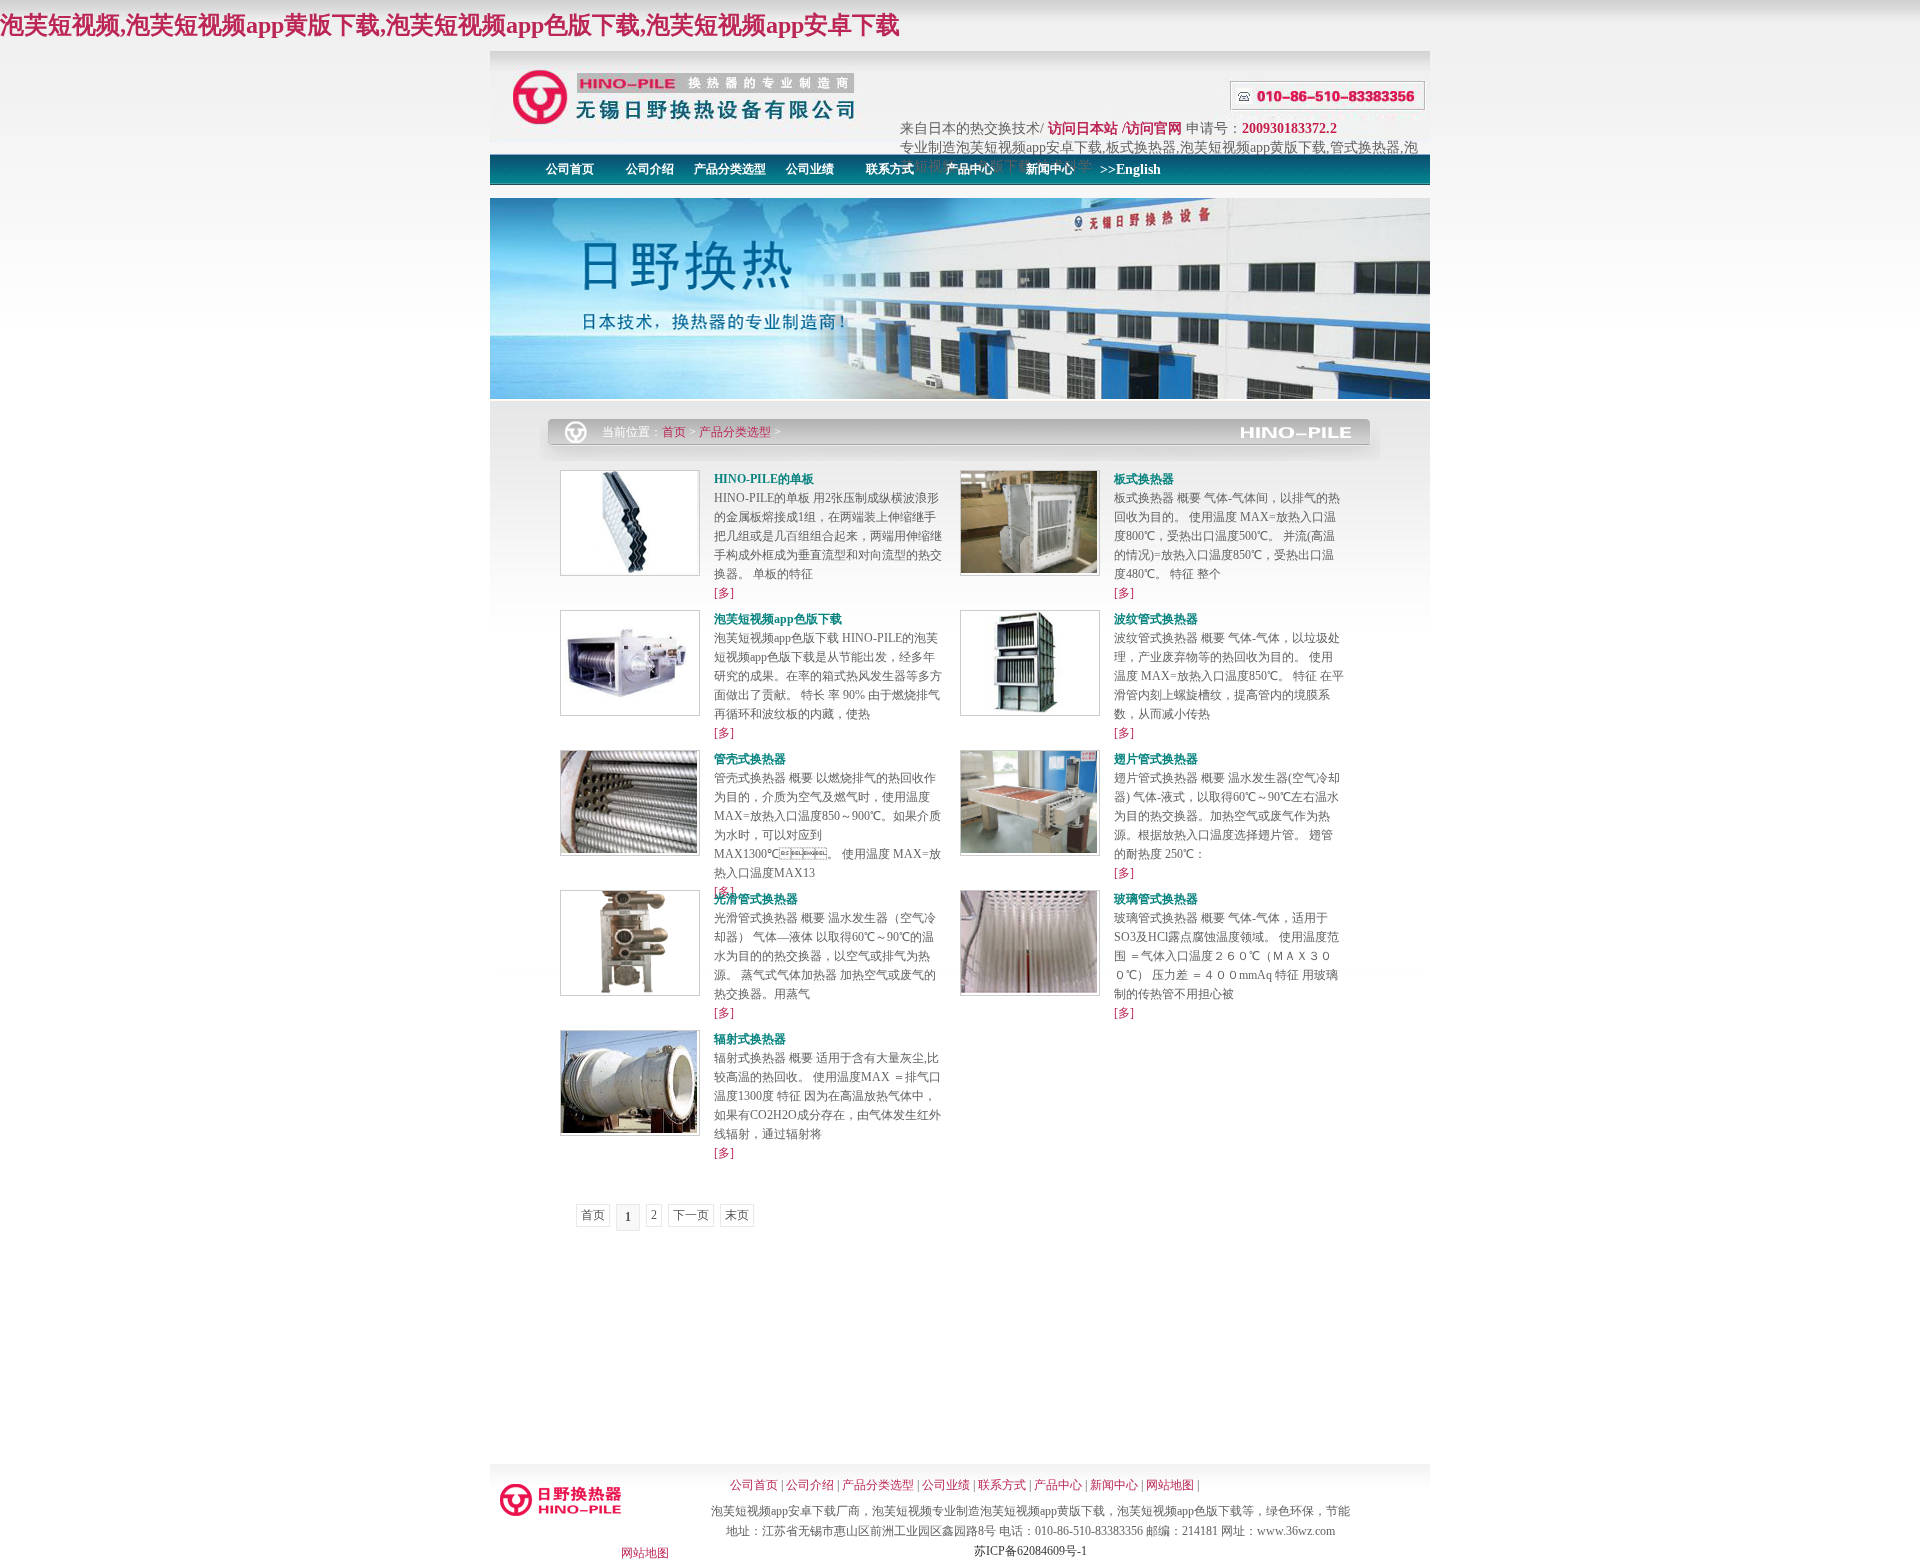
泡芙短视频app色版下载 (778, 619)
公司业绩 (810, 169)
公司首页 (570, 169)
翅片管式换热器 (1156, 759)
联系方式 (890, 169)
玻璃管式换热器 (1156, 899)
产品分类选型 (730, 169)
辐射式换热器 (750, 1039)
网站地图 (1170, 1485)
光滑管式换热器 (756, 899)
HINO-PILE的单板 (764, 479)
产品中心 (970, 169)
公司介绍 (650, 169)
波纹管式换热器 (1156, 619)
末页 (737, 1215)
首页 (674, 432)
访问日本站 (1083, 128)
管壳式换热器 (750, 759)
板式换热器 (1144, 479)
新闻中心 (1050, 169)
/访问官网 (1152, 128)
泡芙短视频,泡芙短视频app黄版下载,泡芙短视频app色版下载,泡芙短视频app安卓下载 (450, 25)
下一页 (691, 1215)
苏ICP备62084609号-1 (1030, 1551)
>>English (1130, 169)
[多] (724, 593)
